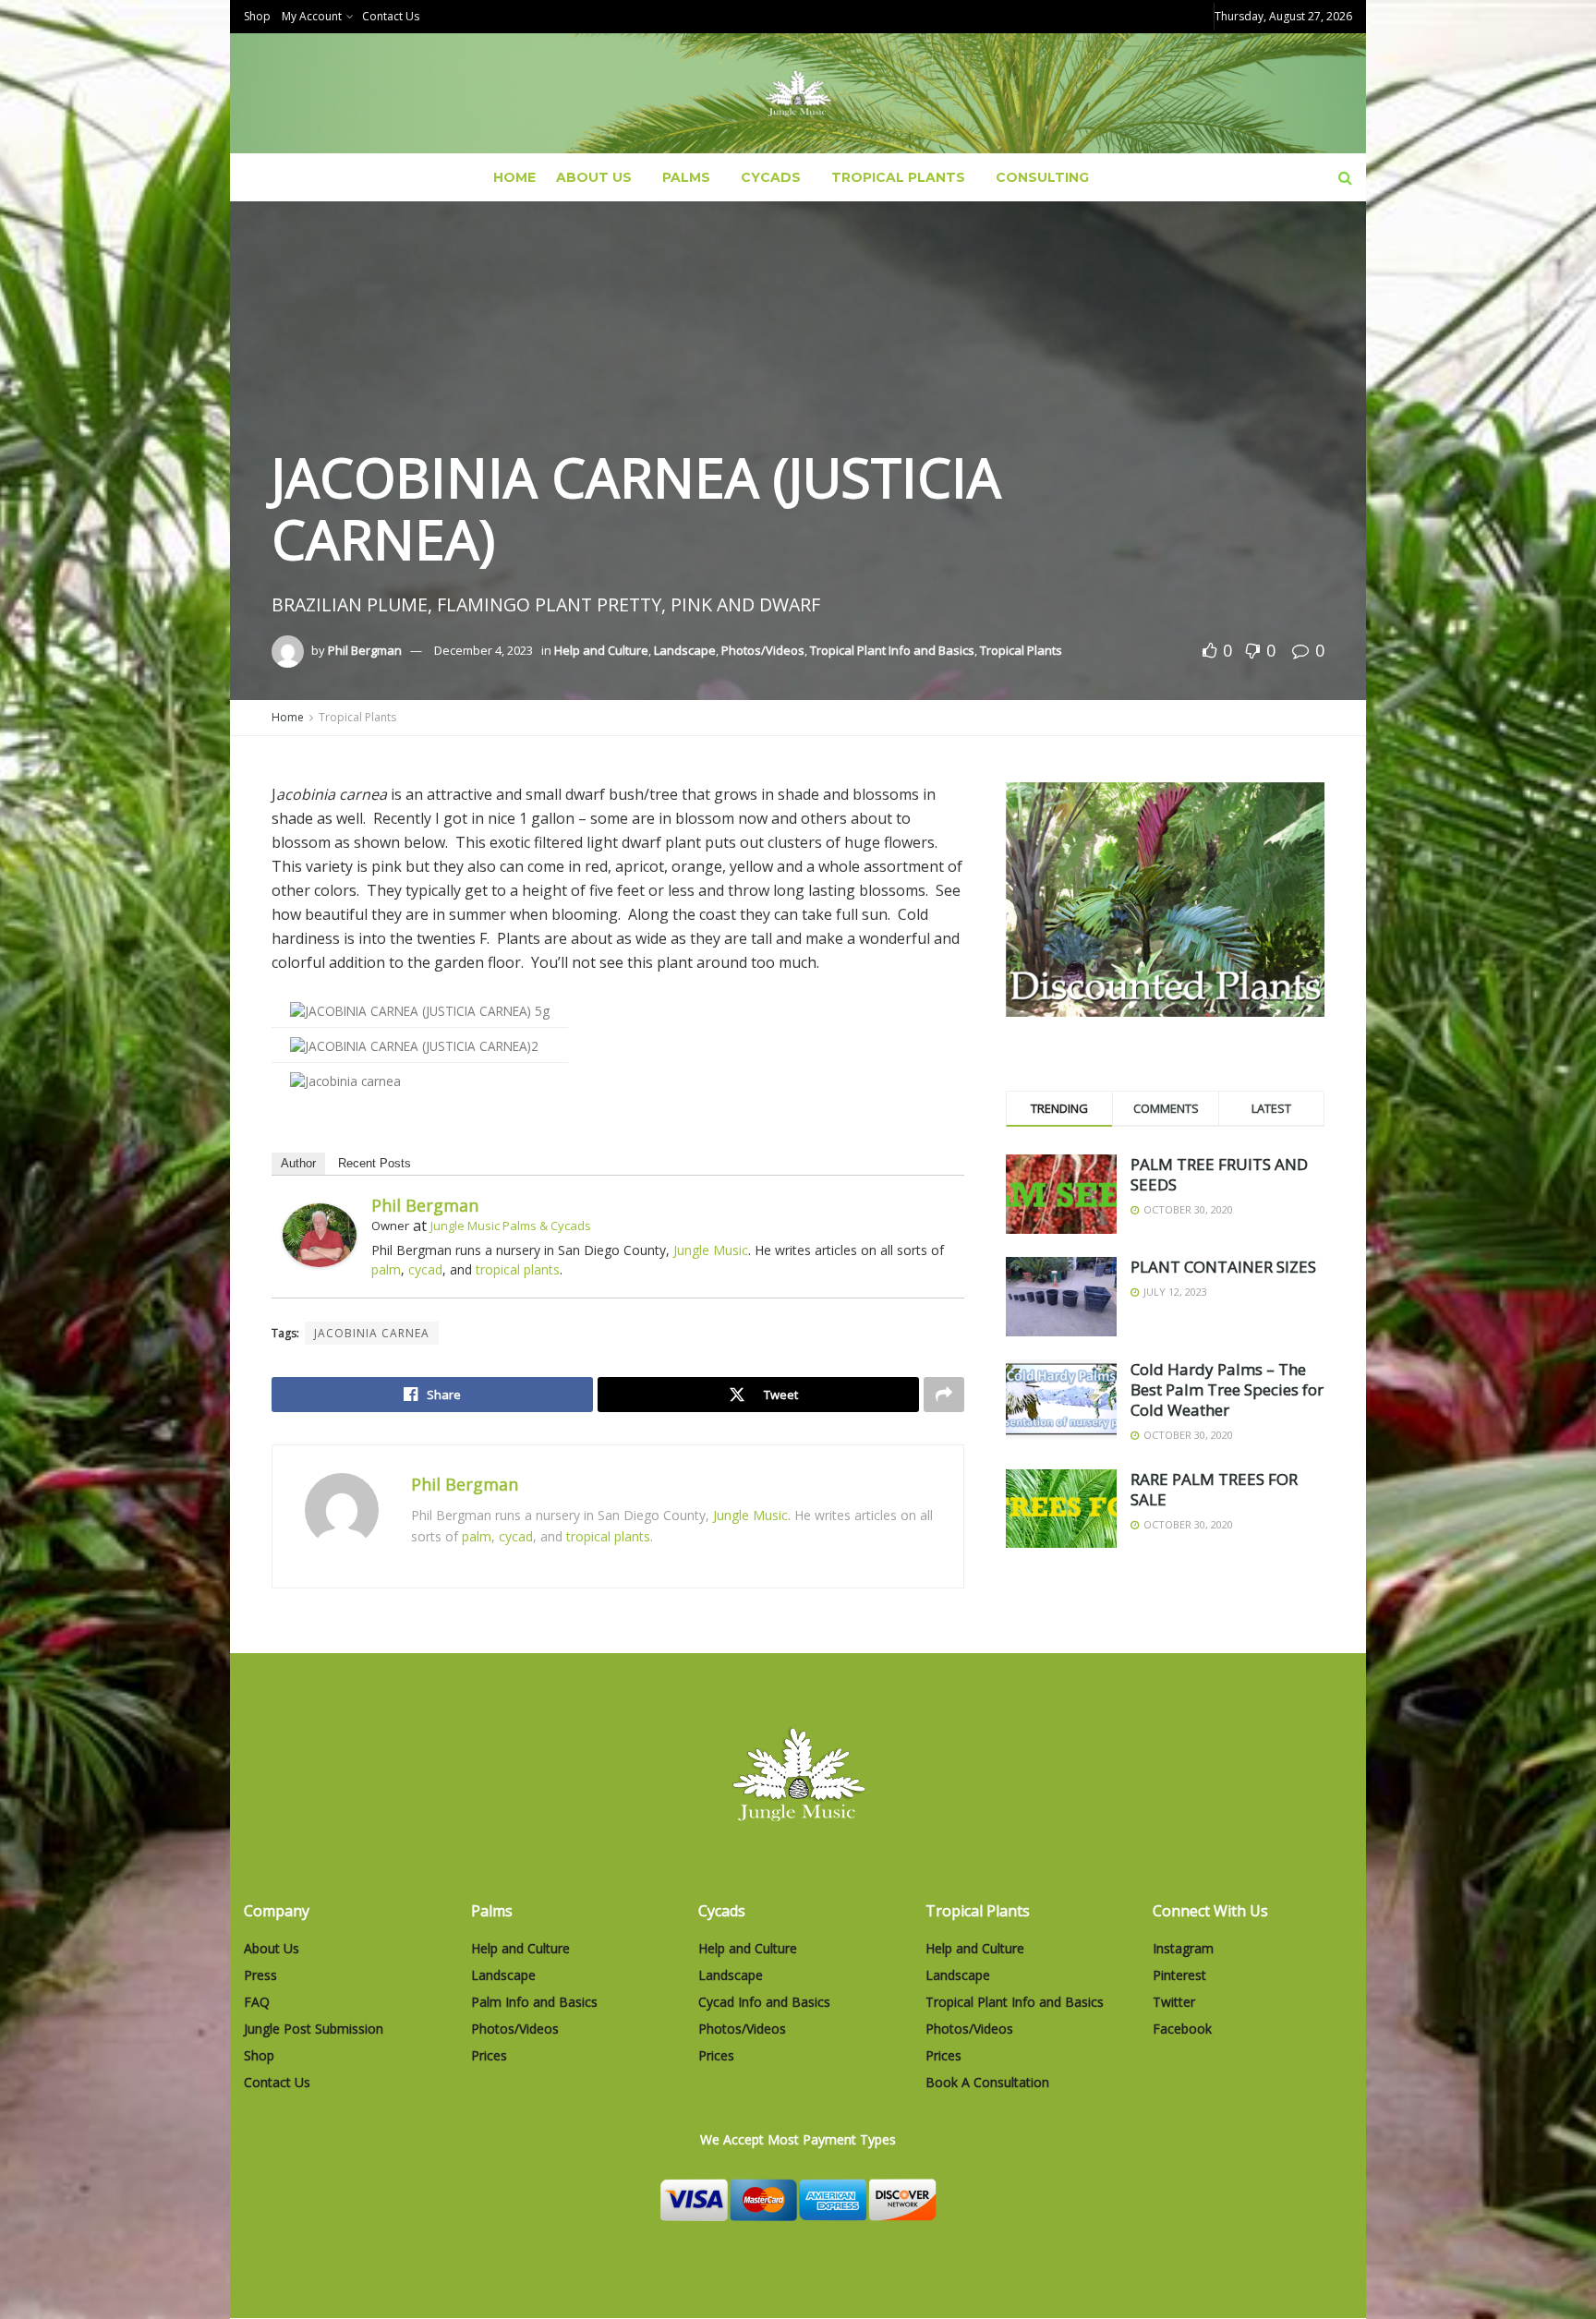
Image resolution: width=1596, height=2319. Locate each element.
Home (514, 177)
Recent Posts (375, 1163)
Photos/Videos (763, 650)
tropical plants (518, 1269)
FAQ (257, 2002)
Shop (257, 16)
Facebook (1182, 2029)
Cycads (771, 177)
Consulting (1042, 177)
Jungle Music (711, 1250)
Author (298, 1163)
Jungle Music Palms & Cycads (511, 1226)
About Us (594, 177)
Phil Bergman (365, 650)
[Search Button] (1345, 177)
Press (260, 1975)
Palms (686, 177)
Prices (489, 2055)
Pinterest (1179, 1975)
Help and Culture (601, 650)
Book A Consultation (987, 2082)
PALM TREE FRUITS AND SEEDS (1219, 1174)
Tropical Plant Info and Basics (892, 650)
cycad (425, 1269)
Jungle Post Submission (314, 2029)
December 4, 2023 (484, 650)
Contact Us (391, 16)
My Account (312, 16)
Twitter (1174, 2002)
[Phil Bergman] (320, 1234)
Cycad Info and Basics (764, 2002)
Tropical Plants (898, 177)
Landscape (685, 650)
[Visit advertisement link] (1165, 900)
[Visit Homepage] (798, 94)
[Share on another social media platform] (944, 1395)
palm (386, 1269)
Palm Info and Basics (534, 2002)
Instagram (1183, 1948)
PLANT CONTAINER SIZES (1223, 1267)
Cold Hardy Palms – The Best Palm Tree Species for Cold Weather (1227, 1389)
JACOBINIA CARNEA (372, 1333)
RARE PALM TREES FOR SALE (1214, 1489)
